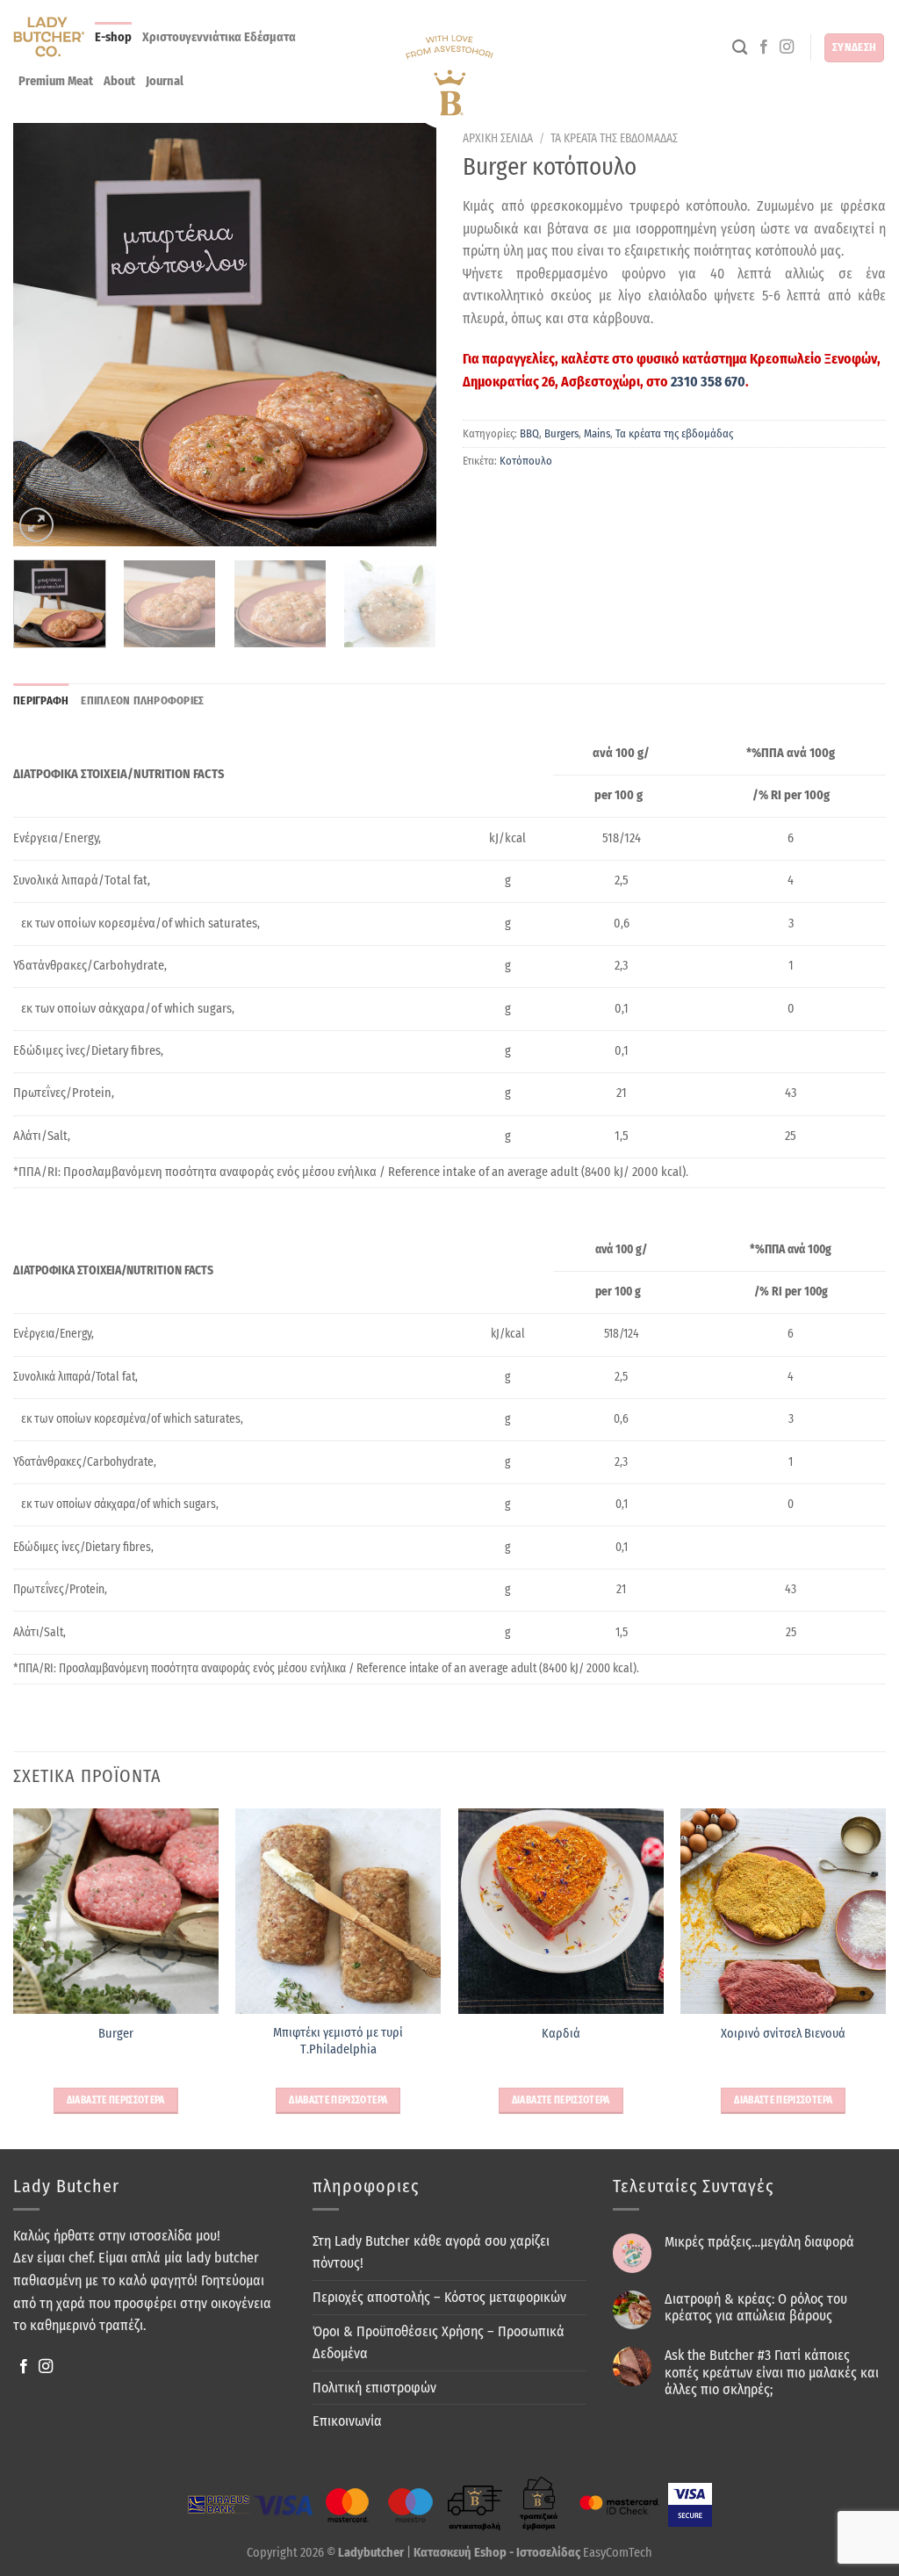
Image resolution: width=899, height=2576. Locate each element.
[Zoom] (36, 525)
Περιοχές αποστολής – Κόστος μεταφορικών (439, 2297)
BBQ (529, 433)
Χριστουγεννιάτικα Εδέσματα (219, 37)
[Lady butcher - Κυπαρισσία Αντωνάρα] (449, 83)
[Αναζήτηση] (740, 48)
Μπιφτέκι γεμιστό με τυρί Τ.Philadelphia (338, 2041)
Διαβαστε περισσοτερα (116, 2100)
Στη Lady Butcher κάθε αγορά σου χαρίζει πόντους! (431, 2252)
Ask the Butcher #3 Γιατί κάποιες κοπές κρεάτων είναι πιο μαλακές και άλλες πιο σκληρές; (772, 2372)
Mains (597, 433)
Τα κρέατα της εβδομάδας (674, 433)
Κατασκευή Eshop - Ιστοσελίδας (498, 2553)
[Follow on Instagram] (787, 47)
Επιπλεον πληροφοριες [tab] (142, 700)
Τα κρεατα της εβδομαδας (614, 138)
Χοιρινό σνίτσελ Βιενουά (783, 2034)
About (119, 81)
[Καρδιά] (561, 1911)
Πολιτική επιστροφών (374, 2388)
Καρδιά (561, 2034)
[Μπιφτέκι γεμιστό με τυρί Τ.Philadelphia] (338, 1911)
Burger (116, 2034)
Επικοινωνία (347, 2421)
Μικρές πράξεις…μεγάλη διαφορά (759, 2242)
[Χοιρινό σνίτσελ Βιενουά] (783, 1911)
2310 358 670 (708, 382)
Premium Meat (56, 81)
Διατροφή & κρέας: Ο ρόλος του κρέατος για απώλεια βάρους (756, 2307)
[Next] (366, 335)
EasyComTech (618, 2553)
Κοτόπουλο (526, 461)
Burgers (561, 433)
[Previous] (83, 335)
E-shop (113, 37)
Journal (165, 81)
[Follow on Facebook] (764, 47)
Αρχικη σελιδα (498, 138)
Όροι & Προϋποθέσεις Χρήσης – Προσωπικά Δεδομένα (439, 2343)
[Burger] (116, 1911)
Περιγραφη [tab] (41, 700)
